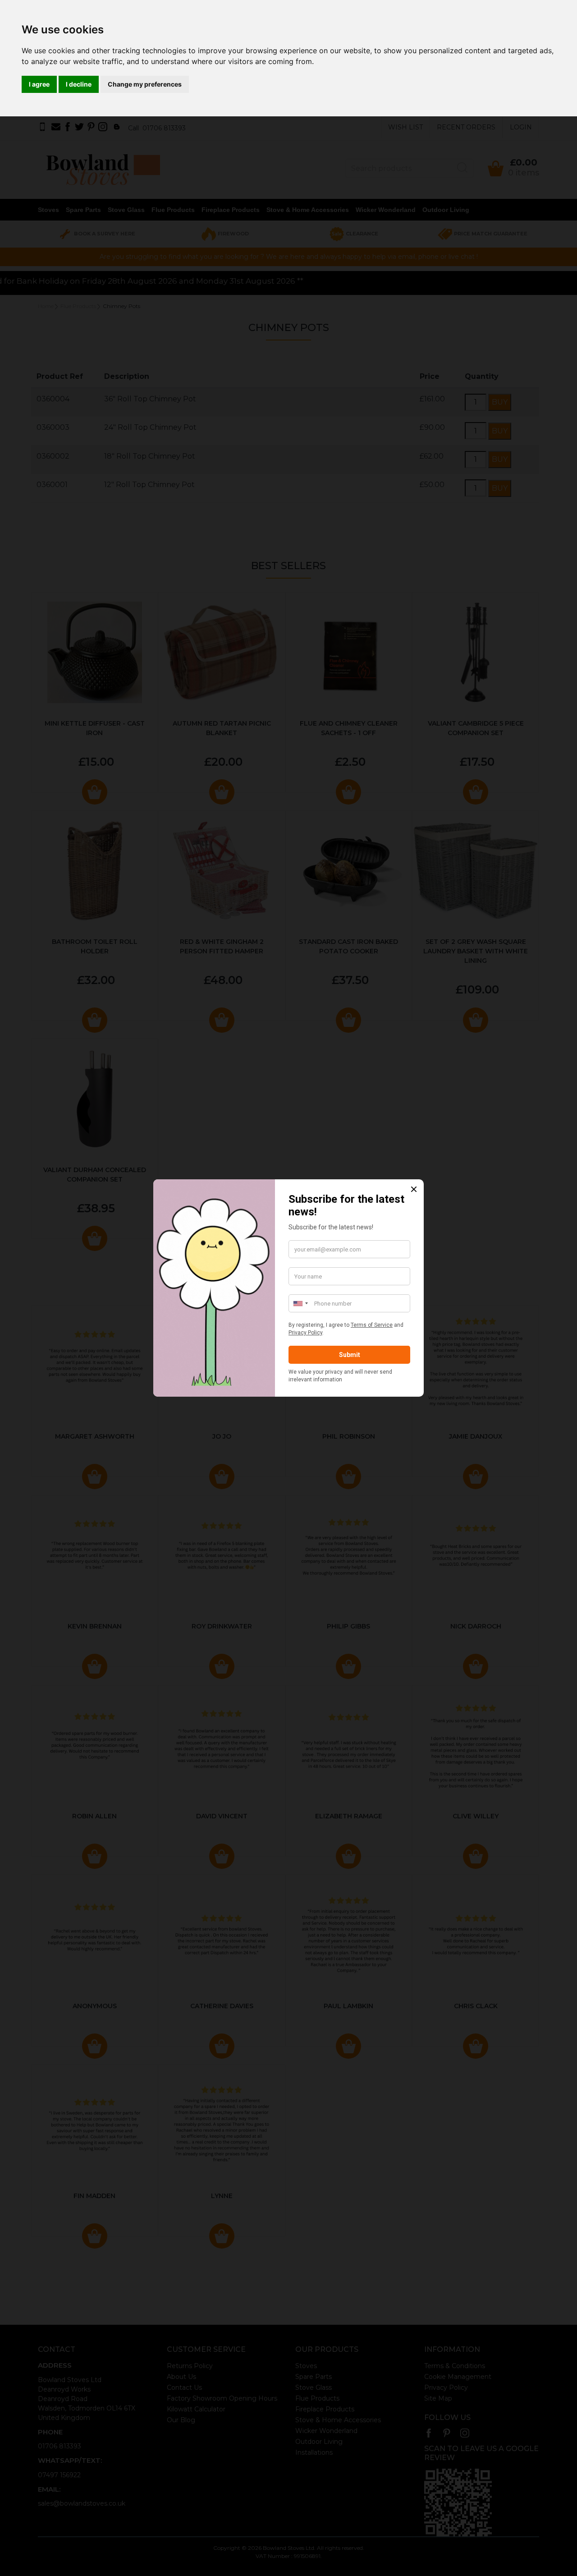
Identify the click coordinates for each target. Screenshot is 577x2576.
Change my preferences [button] (145, 84)
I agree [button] (39, 84)
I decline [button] (79, 84)
